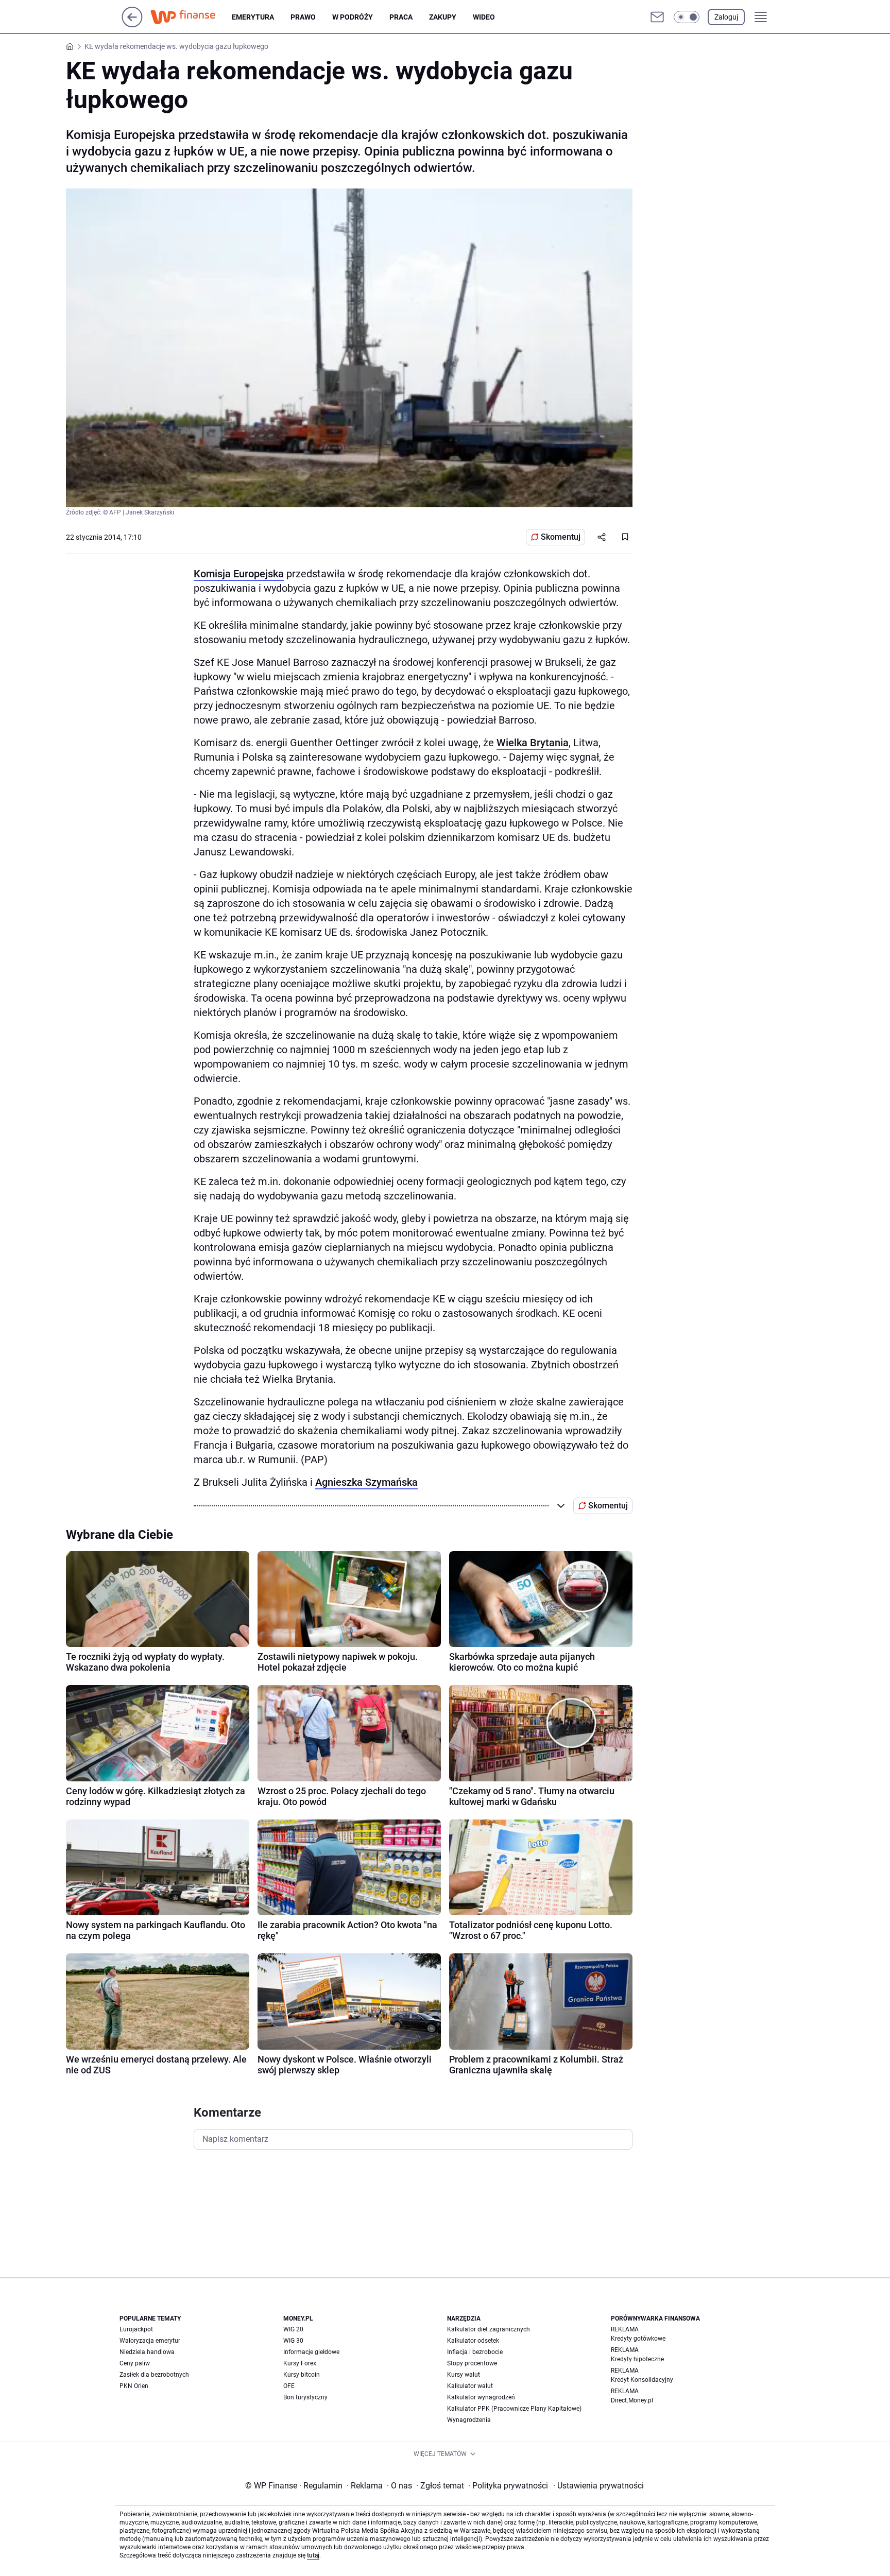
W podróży (353, 17)
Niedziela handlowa (147, 2352)
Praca (401, 17)
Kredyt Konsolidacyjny (642, 2380)
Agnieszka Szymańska (366, 1482)
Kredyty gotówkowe (638, 2339)
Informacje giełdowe (311, 2352)
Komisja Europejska (239, 574)
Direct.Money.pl (632, 2400)
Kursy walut (464, 2375)
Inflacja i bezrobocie (475, 2352)
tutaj (313, 2555)
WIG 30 (293, 2341)
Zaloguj (726, 17)
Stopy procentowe (472, 2363)
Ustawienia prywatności (598, 2486)
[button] (687, 17)
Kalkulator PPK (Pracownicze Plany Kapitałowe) (514, 2409)
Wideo (484, 17)
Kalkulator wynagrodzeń (481, 2397)
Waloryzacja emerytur (150, 2341)
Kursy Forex (300, 2363)
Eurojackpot (136, 2329)
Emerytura (253, 17)
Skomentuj (561, 537)
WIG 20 (293, 2329)
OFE (289, 2386)
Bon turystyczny (305, 2397)
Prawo (303, 17)
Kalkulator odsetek (473, 2341)
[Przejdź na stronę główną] (132, 24)
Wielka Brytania (533, 743)
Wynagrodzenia (469, 2420)
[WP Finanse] (191, 17)
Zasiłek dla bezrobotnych (154, 2375)
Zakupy (443, 17)
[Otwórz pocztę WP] (657, 17)
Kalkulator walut (470, 2386)
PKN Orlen (134, 2386)
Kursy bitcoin (302, 2375)
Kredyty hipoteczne (637, 2359)
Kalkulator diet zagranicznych (489, 2329)
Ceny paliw (135, 2363)
